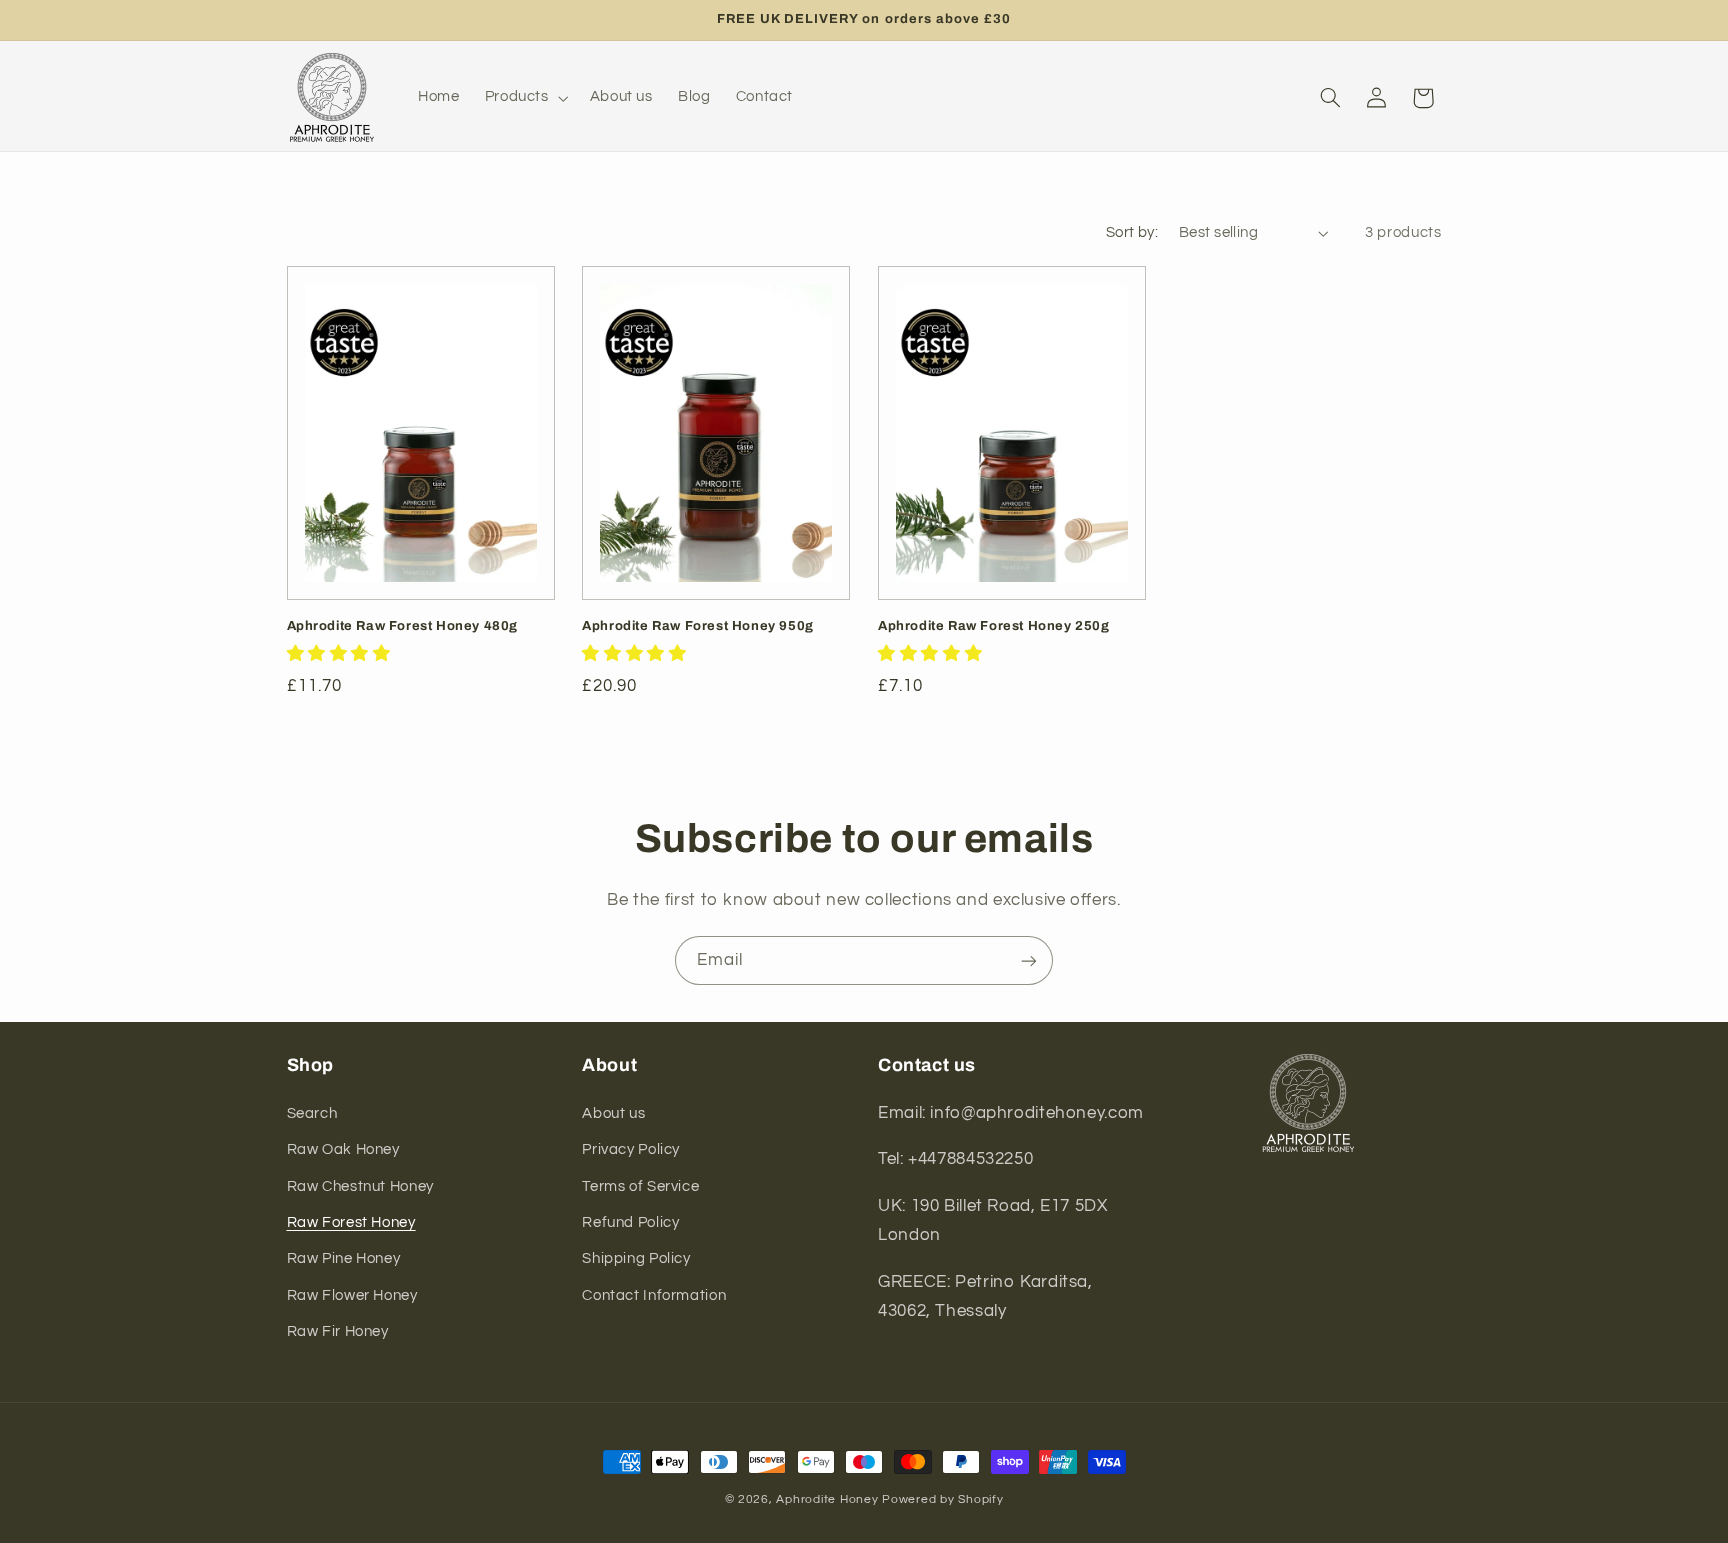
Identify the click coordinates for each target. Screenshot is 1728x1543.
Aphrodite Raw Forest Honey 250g (994, 626)
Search (312, 1112)
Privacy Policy (631, 1148)
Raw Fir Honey (338, 1330)
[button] (524, 98)
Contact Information (654, 1294)
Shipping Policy (636, 1258)
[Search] (1330, 98)
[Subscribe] (1029, 960)
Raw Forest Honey (351, 1221)
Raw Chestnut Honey (360, 1185)
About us (613, 1112)
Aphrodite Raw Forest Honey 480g (403, 626)
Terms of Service (640, 1185)
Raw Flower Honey (352, 1294)
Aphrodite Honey (827, 1499)
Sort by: (1132, 232)
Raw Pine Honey (344, 1258)
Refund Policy (630, 1221)
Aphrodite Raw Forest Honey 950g (698, 626)
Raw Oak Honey (343, 1148)
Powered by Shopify (942, 1499)
